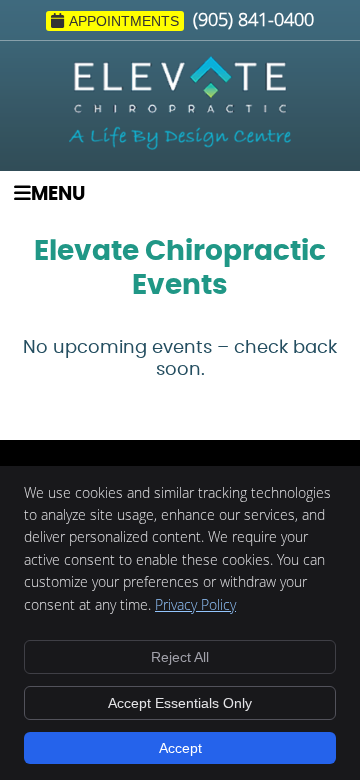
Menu (58, 194)
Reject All (180, 657)
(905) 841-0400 (253, 19)
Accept (180, 748)
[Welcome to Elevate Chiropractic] (179, 144)
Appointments (124, 21)
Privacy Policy (195, 604)
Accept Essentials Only (180, 703)
